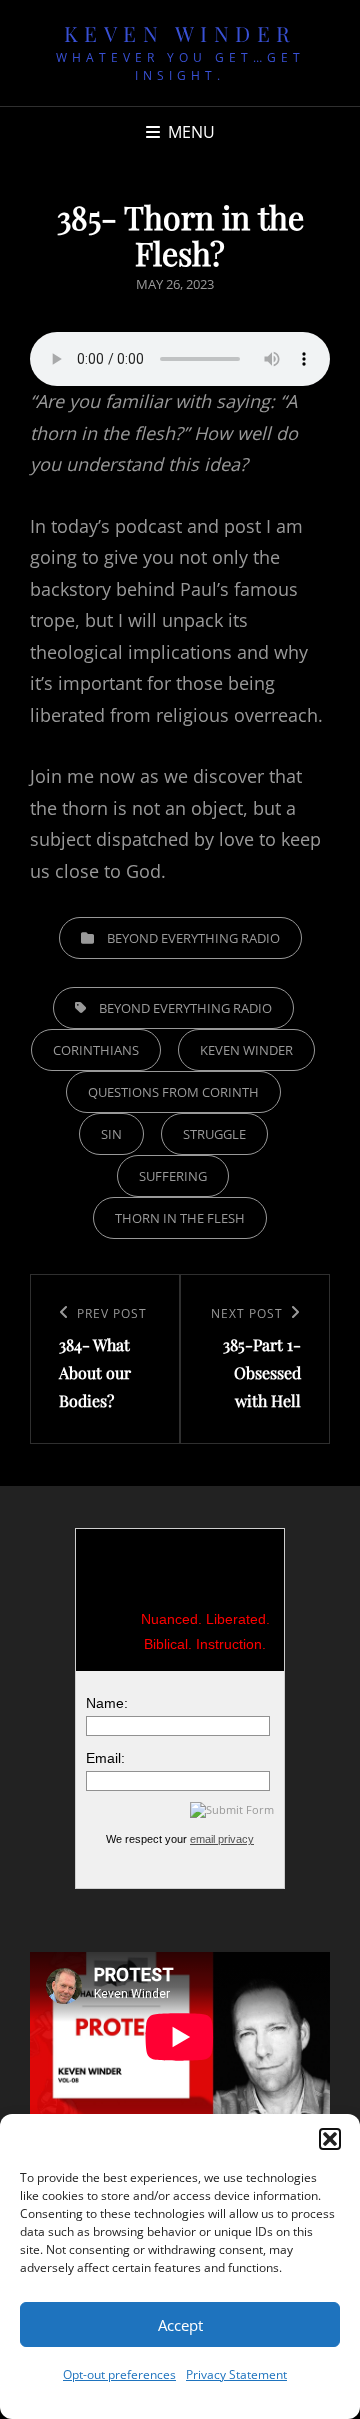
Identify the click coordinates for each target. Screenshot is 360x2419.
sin (111, 1134)
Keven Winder (180, 33)
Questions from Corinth (173, 1092)
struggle (214, 1134)
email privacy (222, 1839)
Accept (180, 2325)
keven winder (246, 1050)
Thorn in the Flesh (180, 1218)
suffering (173, 1176)
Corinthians (96, 1050)
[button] (330, 2139)
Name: (107, 1703)
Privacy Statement (236, 2374)
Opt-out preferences (119, 2374)
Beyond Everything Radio (193, 938)
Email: (105, 1758)
